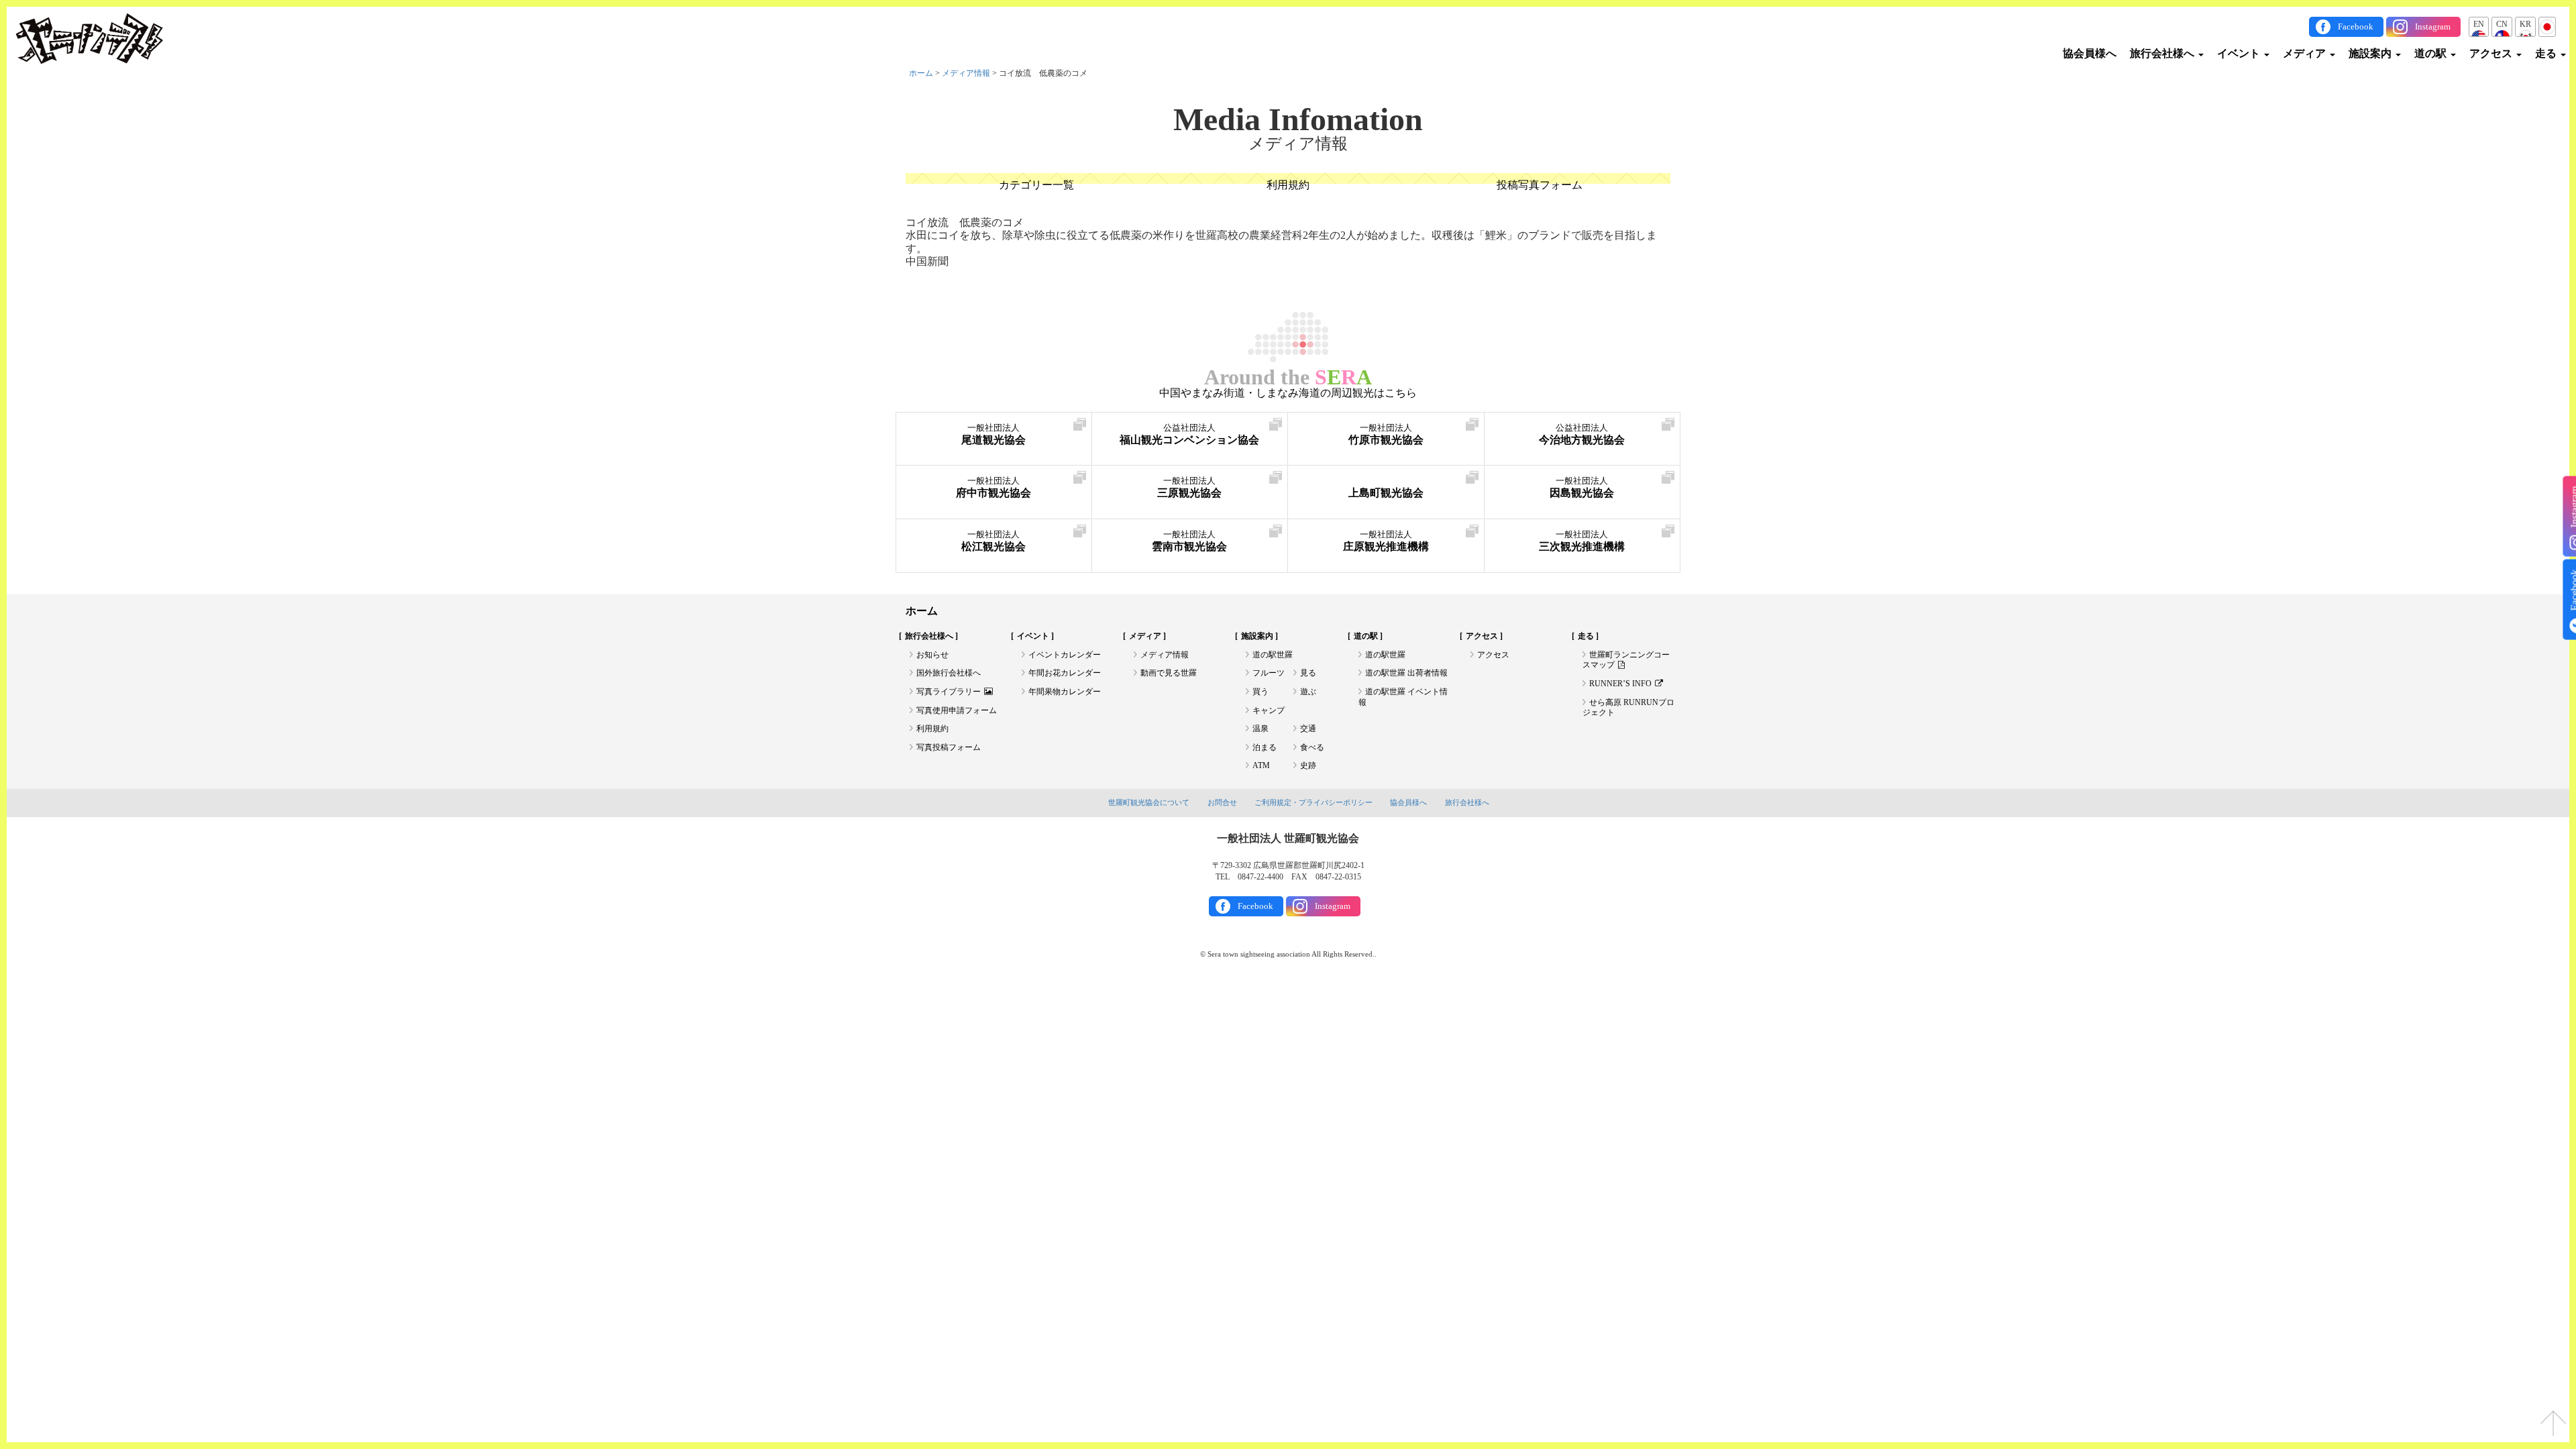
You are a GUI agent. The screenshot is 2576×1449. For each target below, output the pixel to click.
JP (2547, 24)
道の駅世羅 (1273, 655)
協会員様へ (2090, 53)
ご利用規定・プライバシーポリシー (1313, 802)
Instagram (2433, 26)
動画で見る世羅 (1169, 673)
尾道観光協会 (994, 434)
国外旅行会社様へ (949, 673)
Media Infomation (1298, 119)
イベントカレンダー (1065, 655)
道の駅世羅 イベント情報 (1403, 697)
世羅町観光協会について (1149, 802)
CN (2502, 24)
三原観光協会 (1189, 487)
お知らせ (932, 655)
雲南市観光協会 (1189, 541)
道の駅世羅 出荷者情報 (1406, 673)
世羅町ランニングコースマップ (1626, 660)
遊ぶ (1308, 692)
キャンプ (1269, 710)
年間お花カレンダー (1065, 673)
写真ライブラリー (949, 692)
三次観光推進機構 (1582, 541)
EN (2479, 24)
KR (2525, 24)
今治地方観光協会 (1582, 434)
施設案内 (2371, 53)
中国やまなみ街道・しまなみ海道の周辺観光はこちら (1288, 393)
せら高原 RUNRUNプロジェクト (1628, 708)
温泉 (1260, 729)
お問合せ (1222, 802)
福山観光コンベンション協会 (1189, 434)
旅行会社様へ (2163, 53)
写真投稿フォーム (949, 747)
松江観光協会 (994, 541)
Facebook (2356, 26)
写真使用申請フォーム (957, 710)
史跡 (1308, 765)
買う (1260, 692)
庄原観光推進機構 (1386, 541)
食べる (1312, 747)
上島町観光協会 (1386, 493)
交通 (1308, 729)
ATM (1261, 765)
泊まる (1265, 747)
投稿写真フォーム (1540, 185)
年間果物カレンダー (1065, 692)
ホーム (921, 73)
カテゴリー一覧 (1036, 185)
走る (2547, 53)
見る (1308, 673)
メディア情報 (966, 73)
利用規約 (1288, 185)
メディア (2306, 53)
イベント (2240, 53)
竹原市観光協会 (1386, 434)
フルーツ (1269, 673)
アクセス (2492, 53)
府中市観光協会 (994, 487)
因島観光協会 (1582, 487)
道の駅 (2432, 53)
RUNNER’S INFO (1620, 684)
